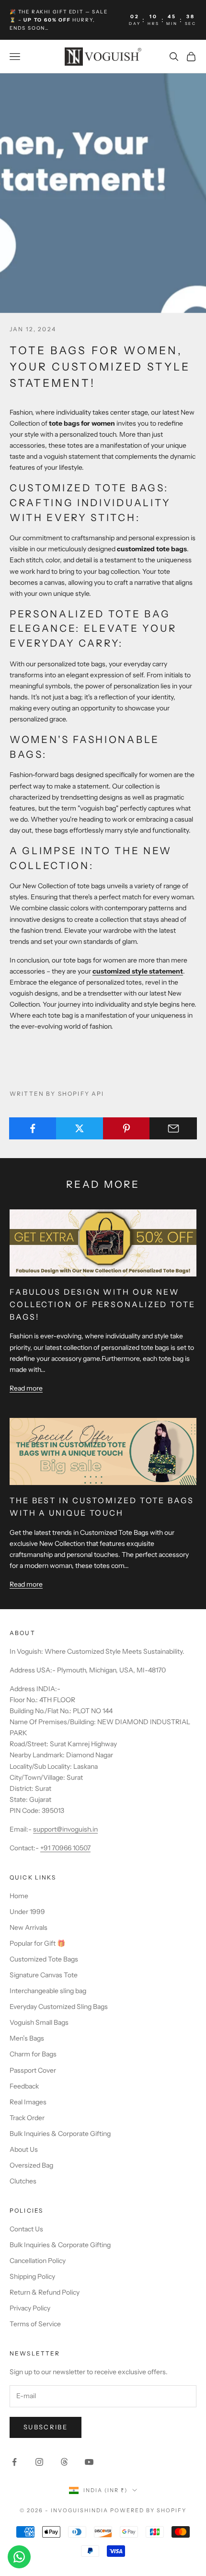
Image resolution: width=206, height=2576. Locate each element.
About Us (24, 2149)
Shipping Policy (32, 2276)
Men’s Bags (27, 2038)
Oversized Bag (31, 2165)
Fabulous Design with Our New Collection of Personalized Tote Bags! (103, 1304)
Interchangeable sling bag (48, 1991)
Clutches (23, 2181)
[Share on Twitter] (80, 1128)
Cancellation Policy (38, 2261)
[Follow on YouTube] (89, 2462)
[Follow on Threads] (64, 2462)
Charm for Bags (33, 2054)
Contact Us (26, 2229)
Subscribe (46, 2427)
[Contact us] (19, 2557)
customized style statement (138, 971)
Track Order (27, 2118)
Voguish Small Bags (39, 2022)
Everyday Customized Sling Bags (59, 2007)
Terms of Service (35, 2324)
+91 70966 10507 (65, 1848)
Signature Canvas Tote (44, 1975)
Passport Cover (33, 2070)
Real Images (28, 2102)
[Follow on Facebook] (14, 2462)
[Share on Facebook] (33, 1128)
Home (19, 1896)
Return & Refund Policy (45, 2292)
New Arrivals (29, 1927)
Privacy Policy (30, 2308)
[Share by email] (173, 1128)
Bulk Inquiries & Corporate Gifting (60, 2134)
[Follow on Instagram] (39, 2462)
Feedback (24, 2086)
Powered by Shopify (148, 2510)
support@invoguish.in (65, 1829)
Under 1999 (27, 1912)
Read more (26, 1388)
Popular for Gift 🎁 (37, 1943)
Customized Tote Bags (44, 1959)
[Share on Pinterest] (127, 1128)
